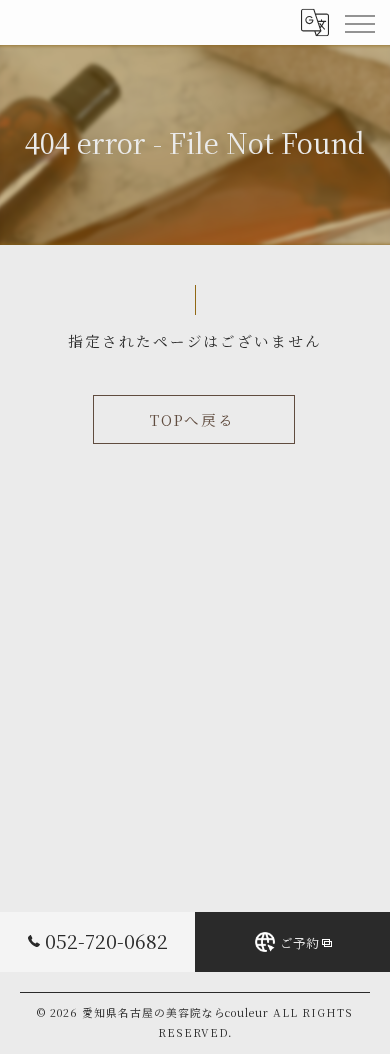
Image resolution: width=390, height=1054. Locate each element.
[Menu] (359, 22)
